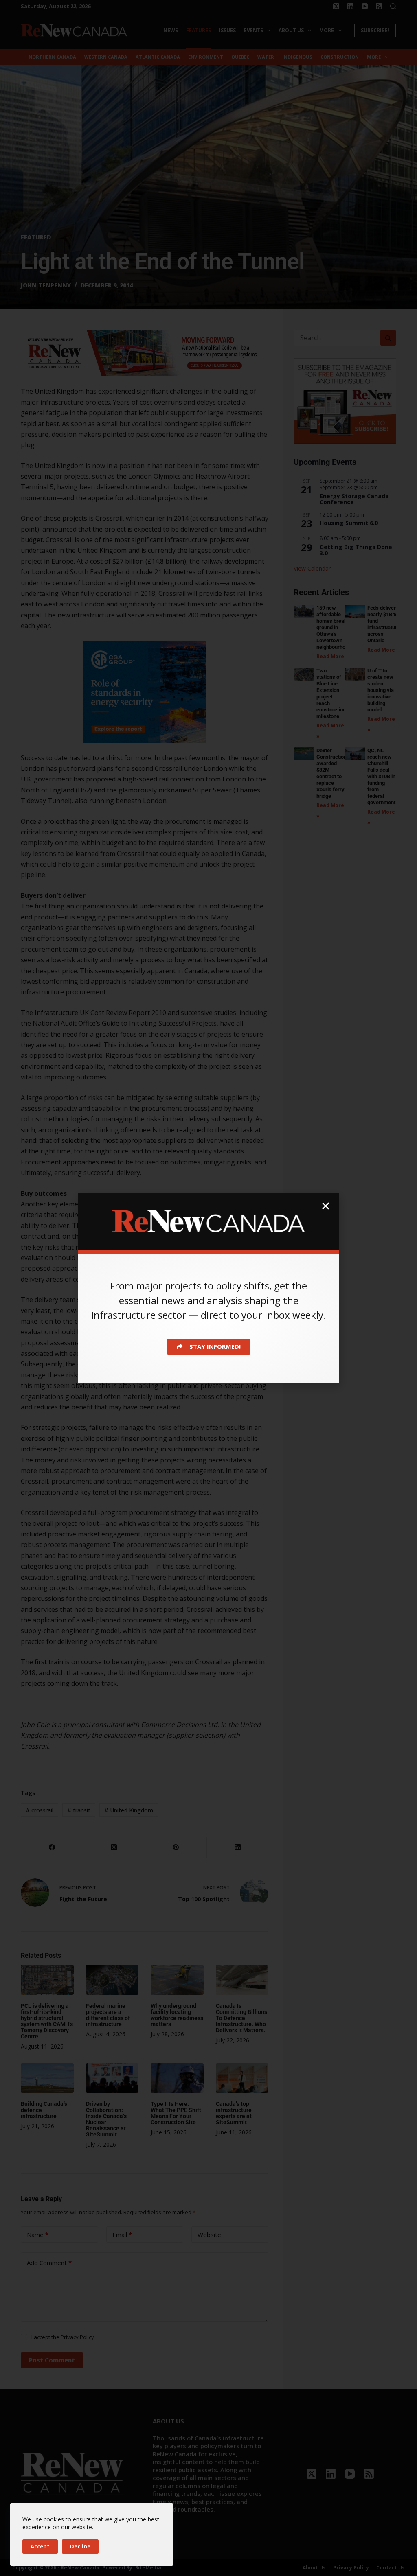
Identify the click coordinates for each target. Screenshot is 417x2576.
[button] (326, 1206)
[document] (208, 1288)
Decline (80, 2546)
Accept (40, 2546)
